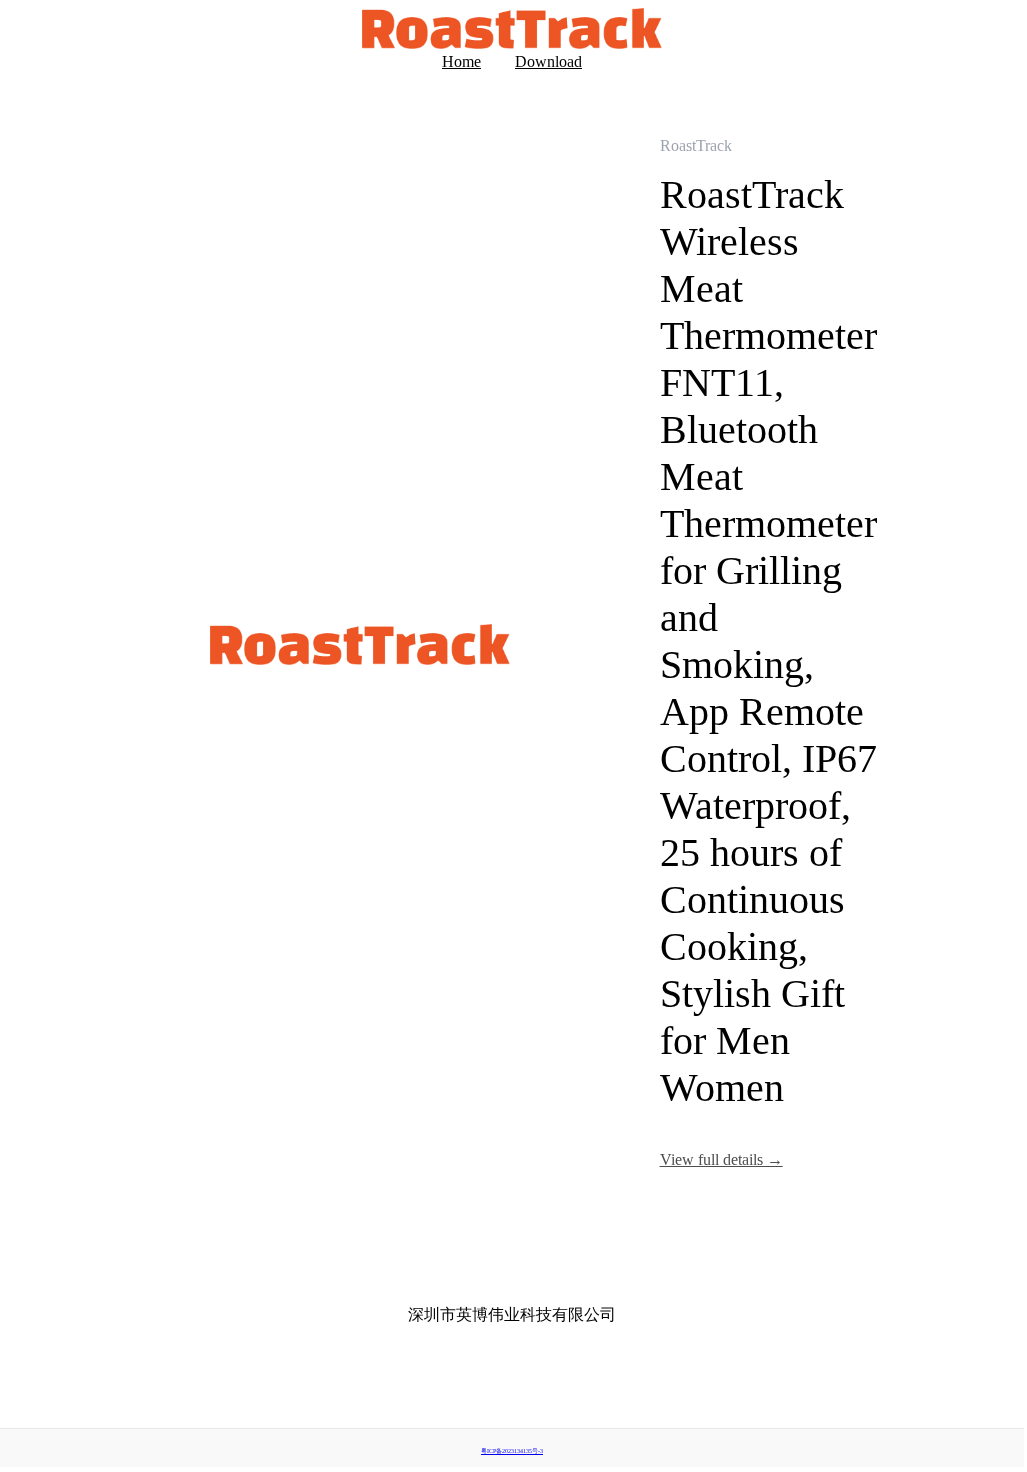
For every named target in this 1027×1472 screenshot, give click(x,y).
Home (461, 61)
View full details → (721, 1159)
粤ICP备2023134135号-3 (512, 1451)
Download (548, 61)
